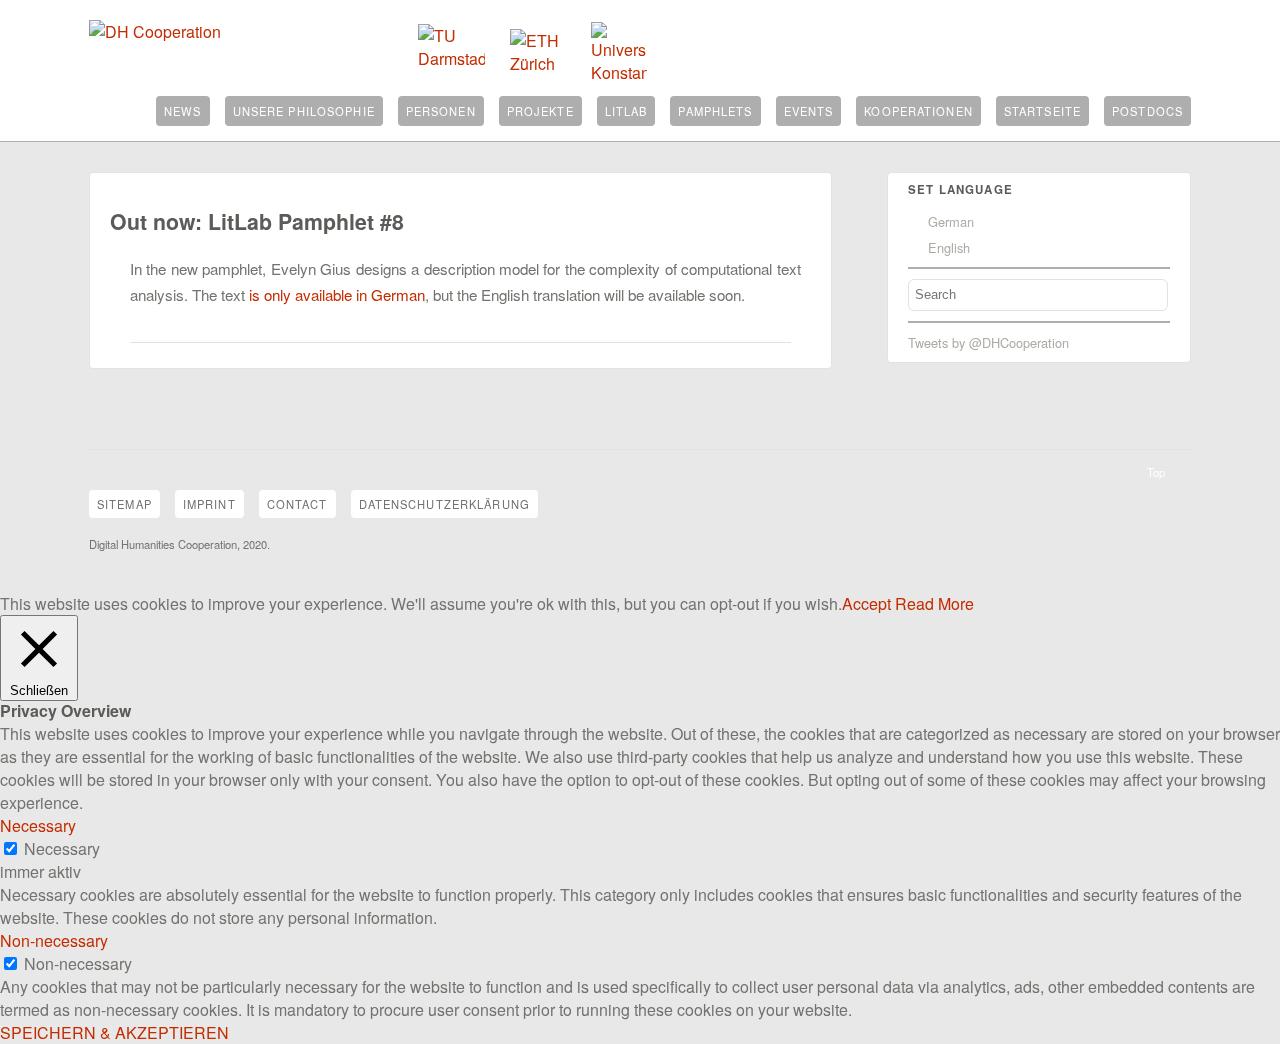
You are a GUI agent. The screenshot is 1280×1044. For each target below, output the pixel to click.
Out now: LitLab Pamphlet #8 (257, 221)
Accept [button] (866, 603)
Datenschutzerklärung (444, 504)
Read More (934, 603)
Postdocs (1147, 111)
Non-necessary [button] (54, 940)
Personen (441, 111)
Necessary (62, 848)
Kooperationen (918, 111)
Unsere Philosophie (304, 111)
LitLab (626, 111)
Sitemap (124, 504)
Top (1156, 472)
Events (809, 111)
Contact (297, 504)
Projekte (540, 111)
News (182, 111)
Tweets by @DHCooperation (988, 342)
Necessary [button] (38, 825)
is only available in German (337, 294)
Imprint (209, 504)
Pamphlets (715, 111)
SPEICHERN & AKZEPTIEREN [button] (114, 1032)
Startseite (1042, 111)
